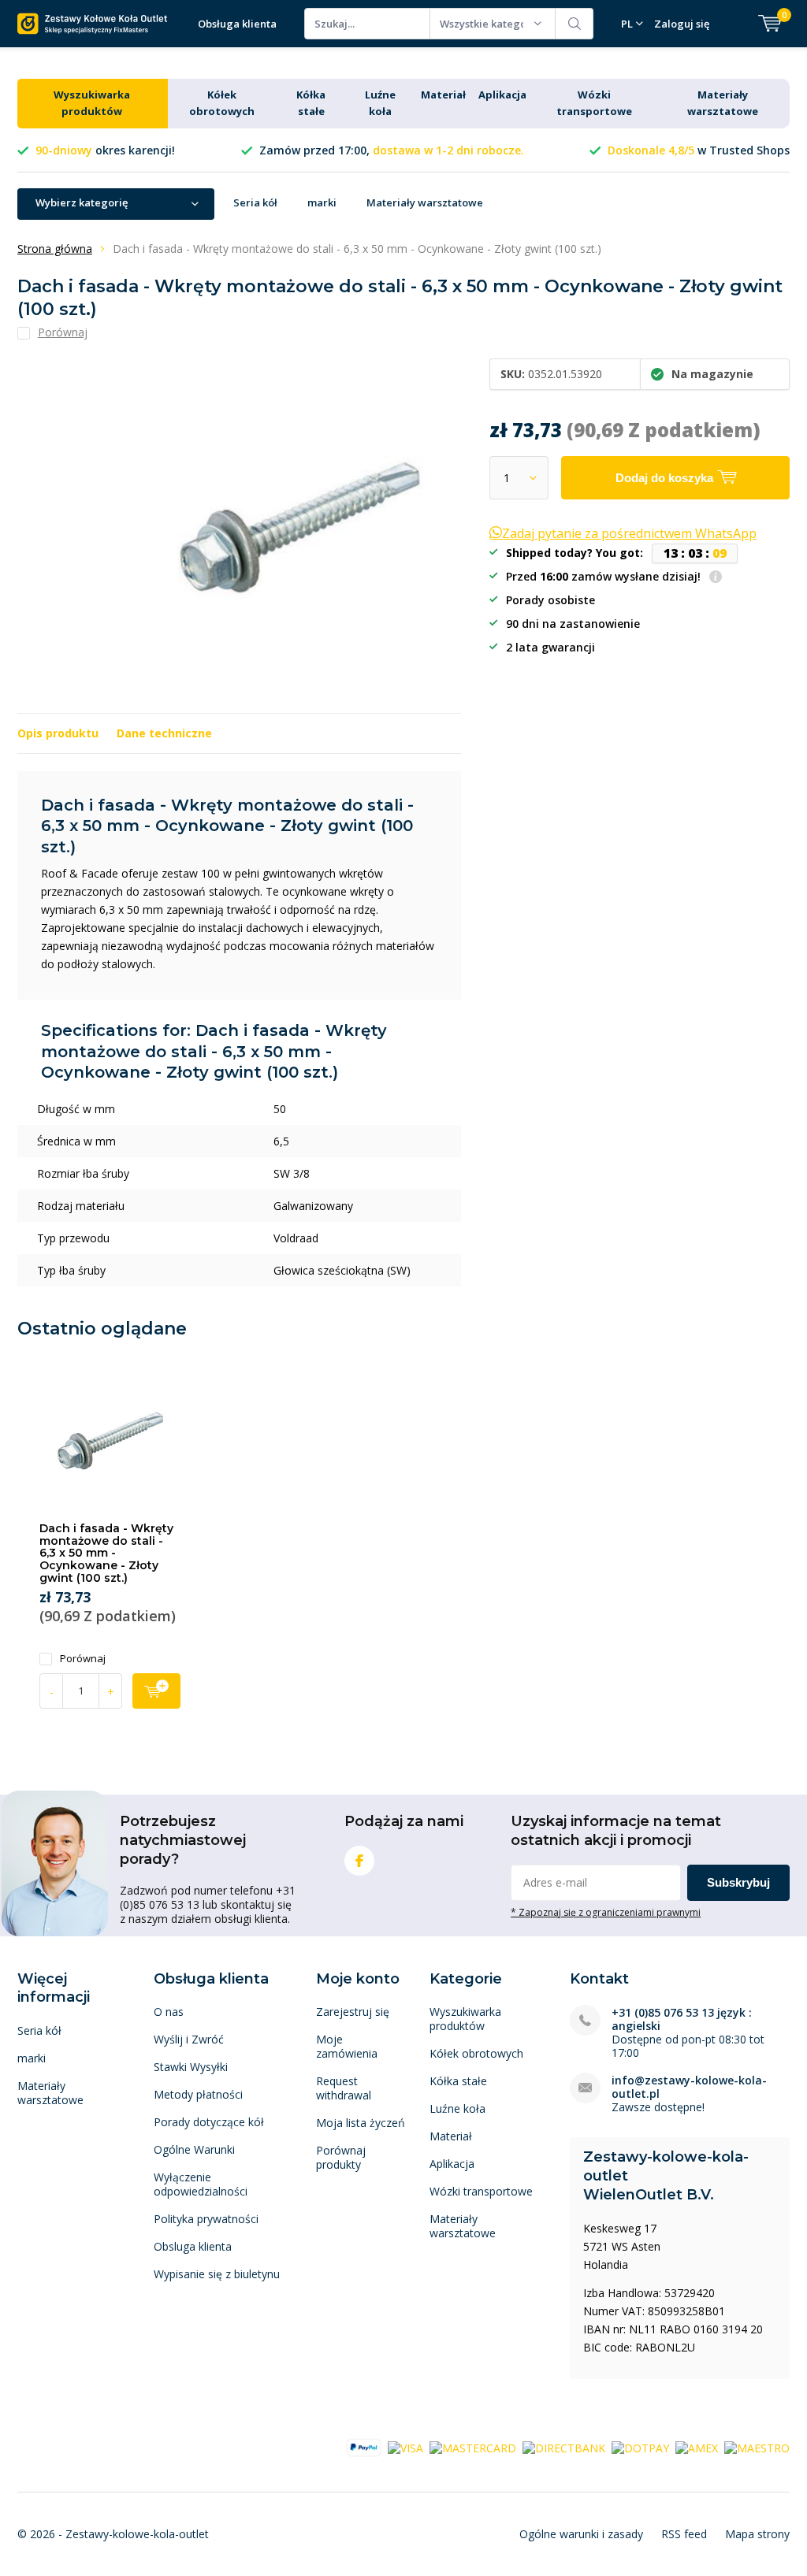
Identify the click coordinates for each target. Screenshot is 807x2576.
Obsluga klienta (193, 2246)
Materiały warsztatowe (425, 202)
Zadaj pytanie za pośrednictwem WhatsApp (629, 533)
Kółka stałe (458, 2081)
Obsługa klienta (237, 24)
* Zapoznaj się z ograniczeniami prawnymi (606, 1912)
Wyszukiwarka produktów (465, 2019)
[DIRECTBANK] (564, 2446)
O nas (169, 2012)
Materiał (443, 95)
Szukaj (575, 24)
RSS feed (684, 2534)
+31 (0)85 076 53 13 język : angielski (682, 2019)
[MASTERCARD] (473, 2446)
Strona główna (55, 249)
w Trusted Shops (699, 150)
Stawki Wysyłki (191, 2067)
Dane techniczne (164, 733)
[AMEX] (697, 2446)
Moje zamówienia (347, 2046)
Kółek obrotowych (476, 2053)
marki (322, 202)
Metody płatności (198, 2094)
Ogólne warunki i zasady (581, 2534)
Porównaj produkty (341, 2157)
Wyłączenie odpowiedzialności (201, 2184)
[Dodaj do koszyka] (156, 1691)
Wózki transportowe (481, 2191)
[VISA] (405, 2446)
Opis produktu (58, 733)
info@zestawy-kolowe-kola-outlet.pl (689, 2087)
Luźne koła (457, 2108)
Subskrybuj (738, 1882)
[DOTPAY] (640, 2446)
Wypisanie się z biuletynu (217, 2274)
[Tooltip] (716, 578)
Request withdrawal (344, 2088)
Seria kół (255, 202)
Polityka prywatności (206, 2219)
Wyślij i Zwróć (189, 2039)
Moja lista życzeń (361, 2123)
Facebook (359, 1861)
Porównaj (83, 1659)
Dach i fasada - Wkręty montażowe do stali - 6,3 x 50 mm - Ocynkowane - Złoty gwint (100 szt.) (106, 1553)
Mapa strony (757, 2534)
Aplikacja (502, 95)
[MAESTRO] (757, 2446)
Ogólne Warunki (194, 2149)
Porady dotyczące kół (209, 2122)
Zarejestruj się (353, 2012)
